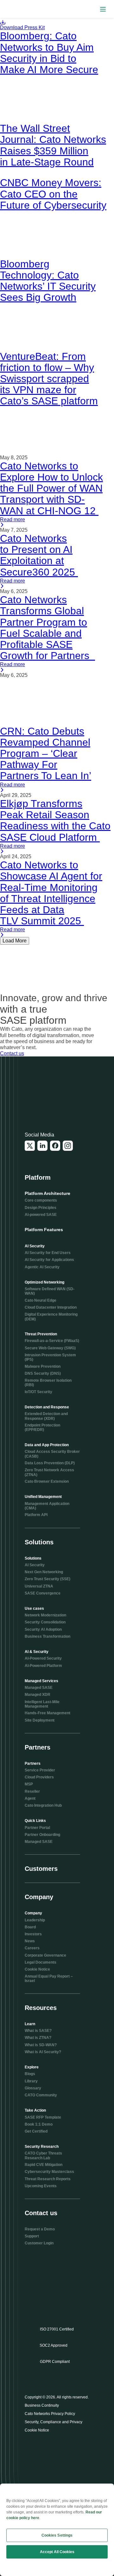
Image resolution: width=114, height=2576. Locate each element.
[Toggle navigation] (103, 9)
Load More (15, 941)
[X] (30, 1146)
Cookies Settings (57, 2535)
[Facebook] (55, 1146)
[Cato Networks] (18, 9)
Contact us (12, 1053)
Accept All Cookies (57, 2552)
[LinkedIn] (42, 1146)
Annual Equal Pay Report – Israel (49, 1979)
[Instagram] (68, 1146)
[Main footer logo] (55, 1096)
